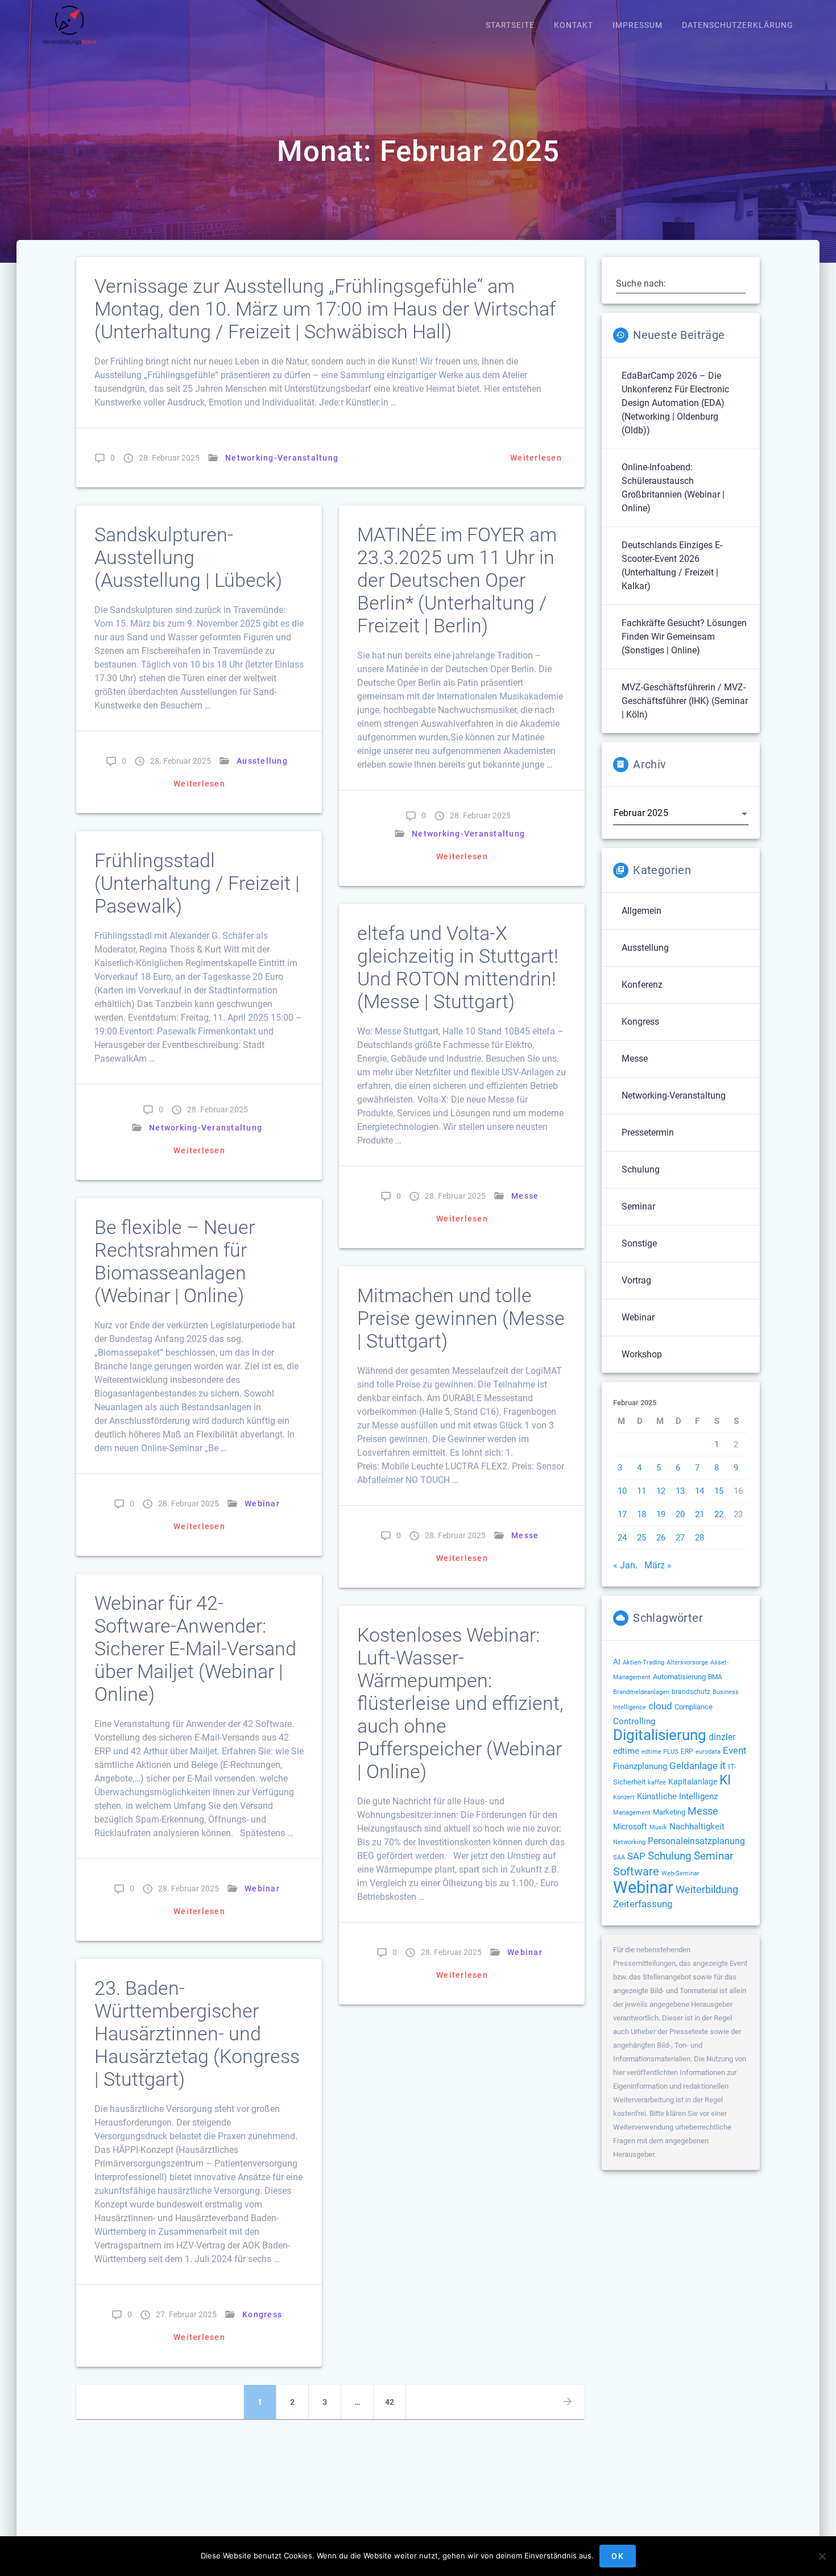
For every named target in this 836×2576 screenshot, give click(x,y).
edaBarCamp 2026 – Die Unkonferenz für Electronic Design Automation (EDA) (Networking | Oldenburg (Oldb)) (675, 403)
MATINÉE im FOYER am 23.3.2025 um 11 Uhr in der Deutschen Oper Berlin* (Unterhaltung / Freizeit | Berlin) (457, 580)
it (723, 1766)
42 (394, 2402)
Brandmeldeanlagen (641, 1692)
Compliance (694, 1707)
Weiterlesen (536, 458)
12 (661, 1491)
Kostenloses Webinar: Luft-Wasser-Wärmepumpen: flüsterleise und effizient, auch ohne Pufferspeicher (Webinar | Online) (460, 1703)
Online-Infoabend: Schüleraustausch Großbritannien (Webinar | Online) (673, 488)
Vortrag (636, 1280)
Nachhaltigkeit (697, 1827)
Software (636, 1871)
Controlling (634, 1721)
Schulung (641, 1169)
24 (622, 1538)
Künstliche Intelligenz (677, 1796)
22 (719, 1514)
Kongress (262, 2314)
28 (700, 1538)
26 (661, 1538)
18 (642, 1514)
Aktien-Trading (643, 1662)
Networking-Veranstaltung (282, 458)
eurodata (708, 1752)
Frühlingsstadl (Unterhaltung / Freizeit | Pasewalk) (197, 883)
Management (632, 1813)
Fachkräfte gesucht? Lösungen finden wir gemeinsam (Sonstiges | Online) (684, 637)
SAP (636, 1856)
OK (618, 2556)
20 (680, 1514)
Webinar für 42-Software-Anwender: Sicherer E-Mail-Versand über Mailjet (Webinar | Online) (195, 1649)
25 (642, 1538)
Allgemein (642, 911)
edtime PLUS (660, 1752)
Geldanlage (694, 1766)
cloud (660, 1706)
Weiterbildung (707, 1889)
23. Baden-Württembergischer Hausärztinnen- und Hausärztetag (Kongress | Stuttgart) (197, 2034)
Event (735, 1751)
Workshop (642, 1354)
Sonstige (639, 1243)
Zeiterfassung (643, 1904)
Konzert (624, 1797)
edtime (626, 1751)
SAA (619, 1858)
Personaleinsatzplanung (696, 1841)
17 (622, 1514)
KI (725, 1780)
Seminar (638, 1206)
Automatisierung (679, 1677)
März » (658, 1565)
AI (617, 1662)
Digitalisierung (660, 1735)
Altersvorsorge (687, 1662)
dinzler (722, 1737)
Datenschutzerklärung (738, 25)
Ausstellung (262, 761)
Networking (629, 1842)
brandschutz (691, 1692)
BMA (715, 1677)
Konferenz (642, 985)
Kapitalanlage (693, 1782)
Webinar (262, 1504)
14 (700, 1491)
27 (680, 1538)
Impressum (638, 25)
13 (680, 1491)
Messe (525, 1196)
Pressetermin (648, 1132)
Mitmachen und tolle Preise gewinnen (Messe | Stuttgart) (461, 1318)
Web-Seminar (680, 1873)
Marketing (669, 1812)
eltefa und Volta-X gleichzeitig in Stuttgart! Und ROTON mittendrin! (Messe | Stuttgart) (458, 968)
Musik (658, 1827)
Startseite (510, 25)
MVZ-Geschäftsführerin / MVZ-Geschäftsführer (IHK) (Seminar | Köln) (685, 701)
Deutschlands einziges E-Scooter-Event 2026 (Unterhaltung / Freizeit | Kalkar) (672, 566)
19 (661, 1514)
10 (622, 1491)
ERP (687, 1751)
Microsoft (630, 1827)
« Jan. (625, 1565)
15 (719, 1491)
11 (642, 1491)
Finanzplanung (640, 1766)
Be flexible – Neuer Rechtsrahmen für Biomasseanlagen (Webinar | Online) (175, 1262)
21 (700, 1514)
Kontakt (574, 25)
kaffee (657, 1782)
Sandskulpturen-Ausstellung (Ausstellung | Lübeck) (188, 558)
